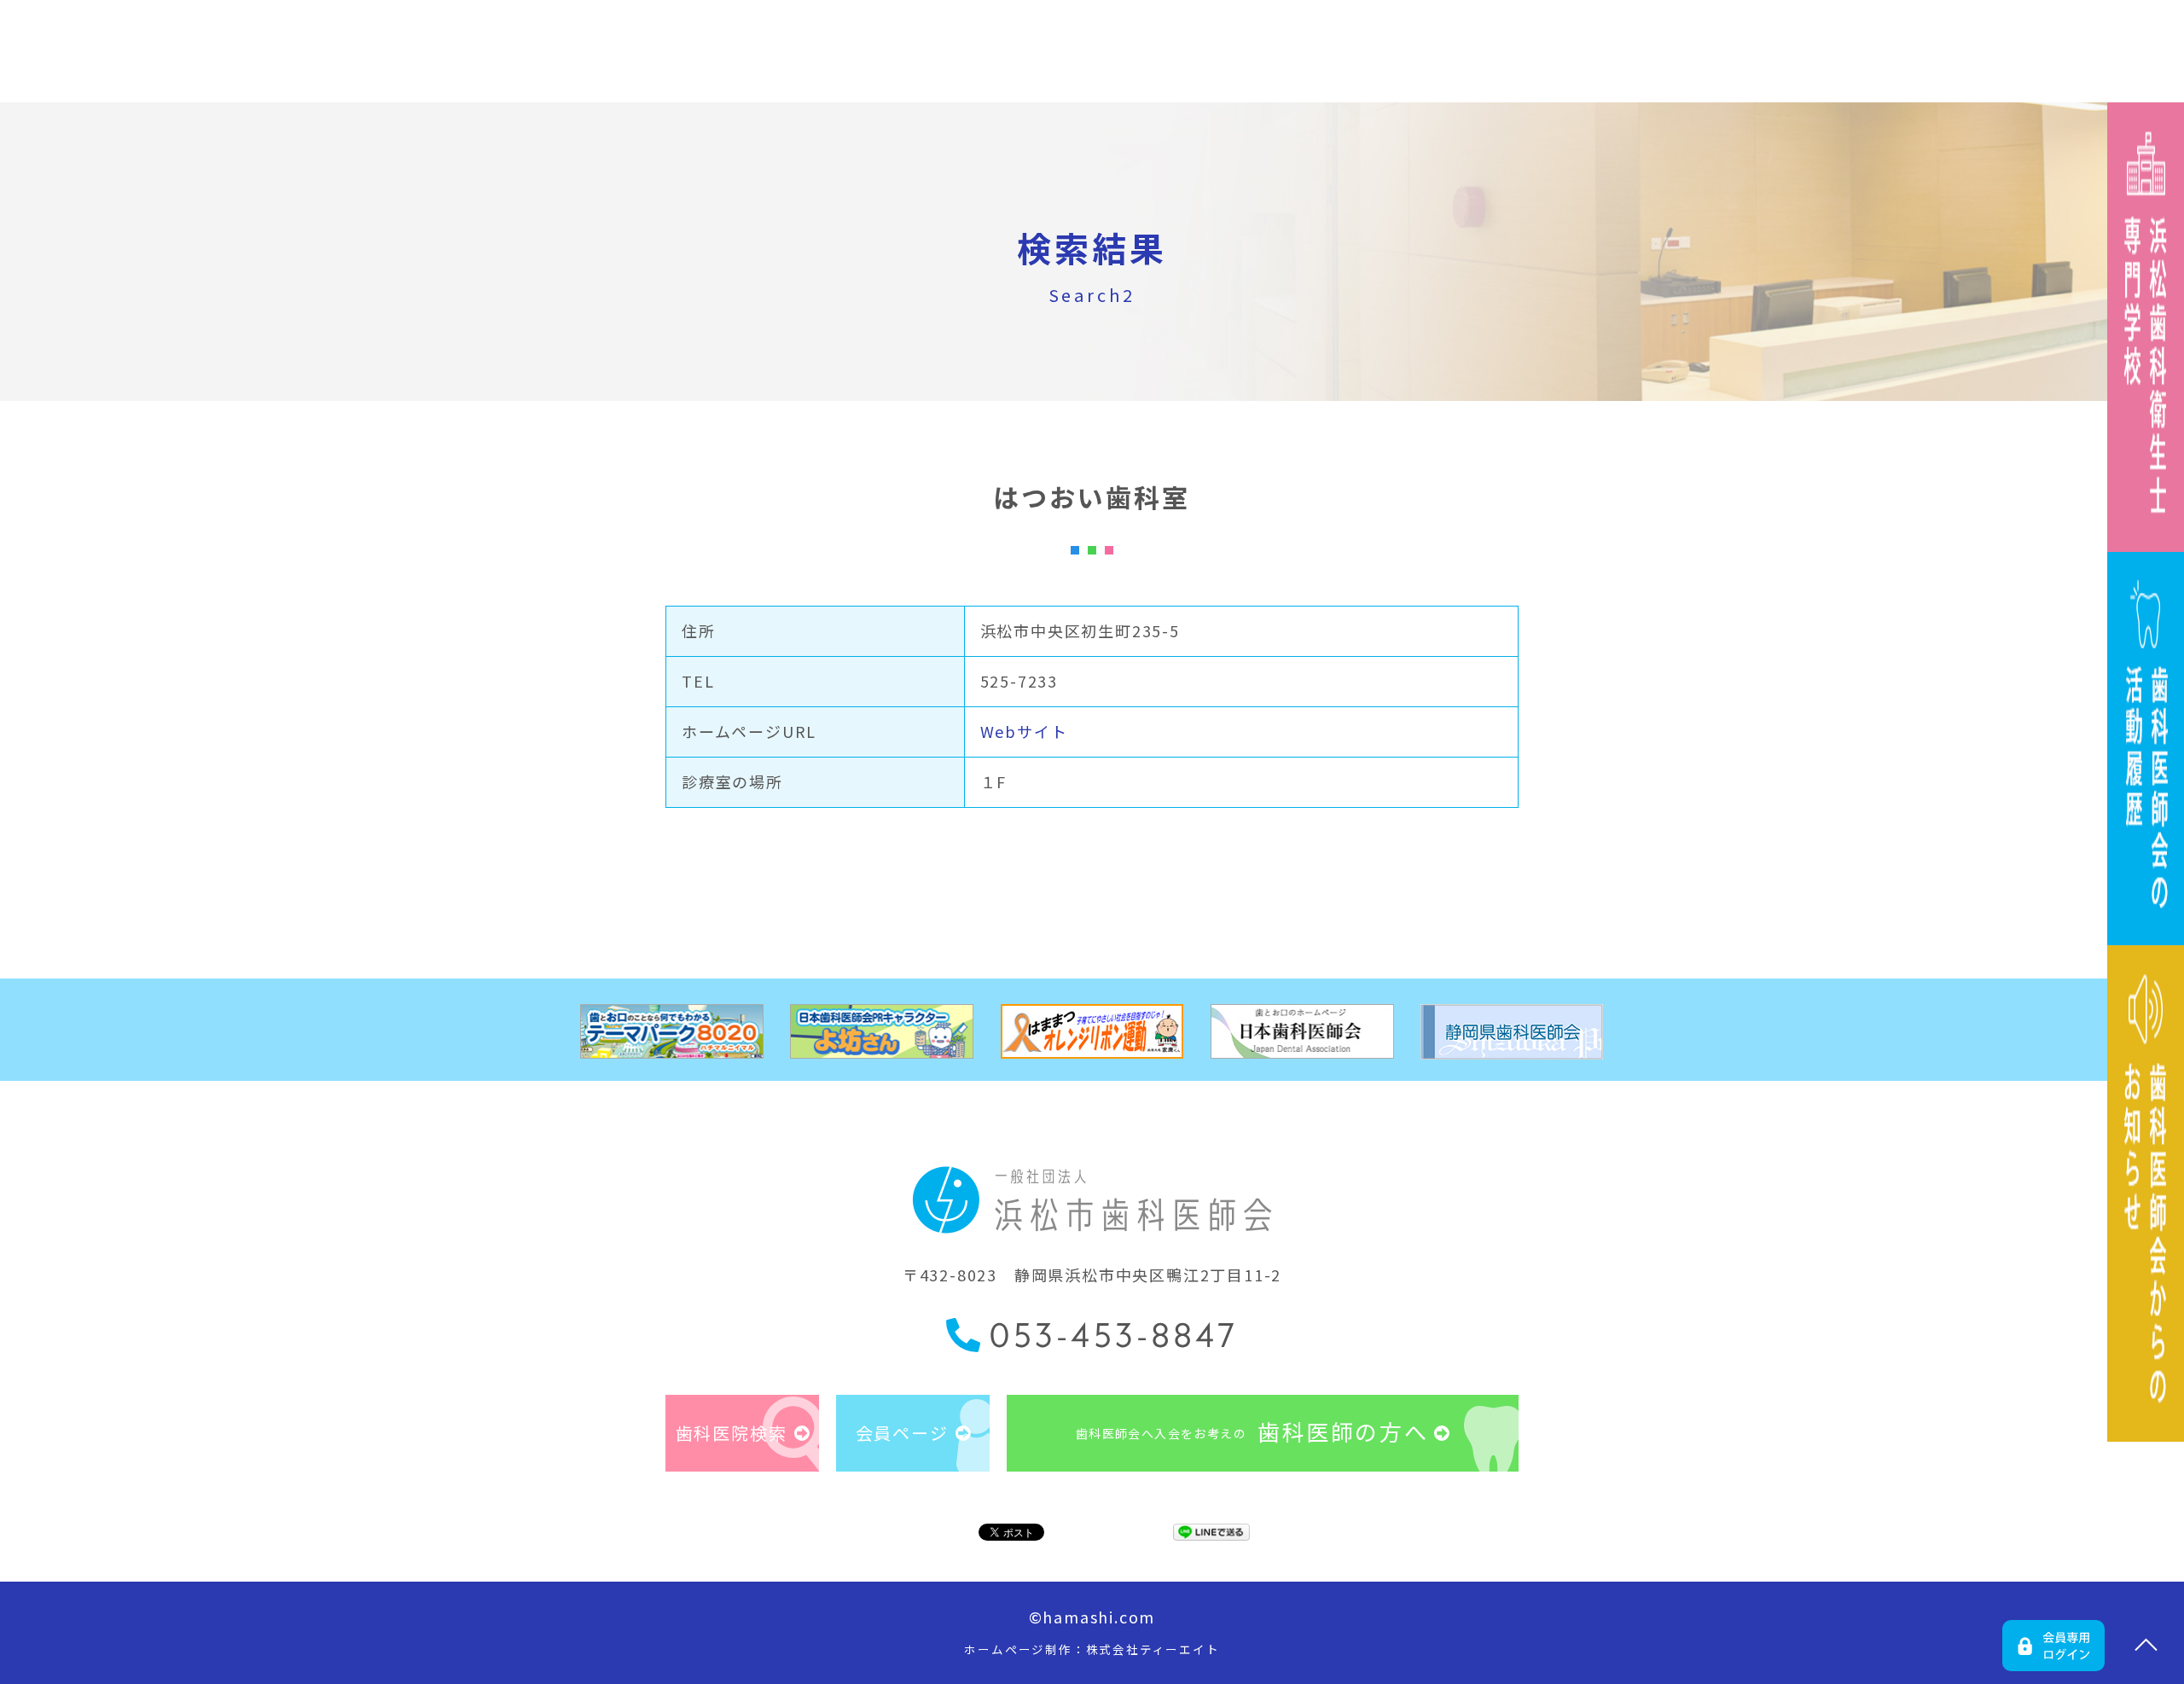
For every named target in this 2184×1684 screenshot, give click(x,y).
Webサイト (1024, 731)
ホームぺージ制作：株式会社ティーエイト (1092, 1649)
